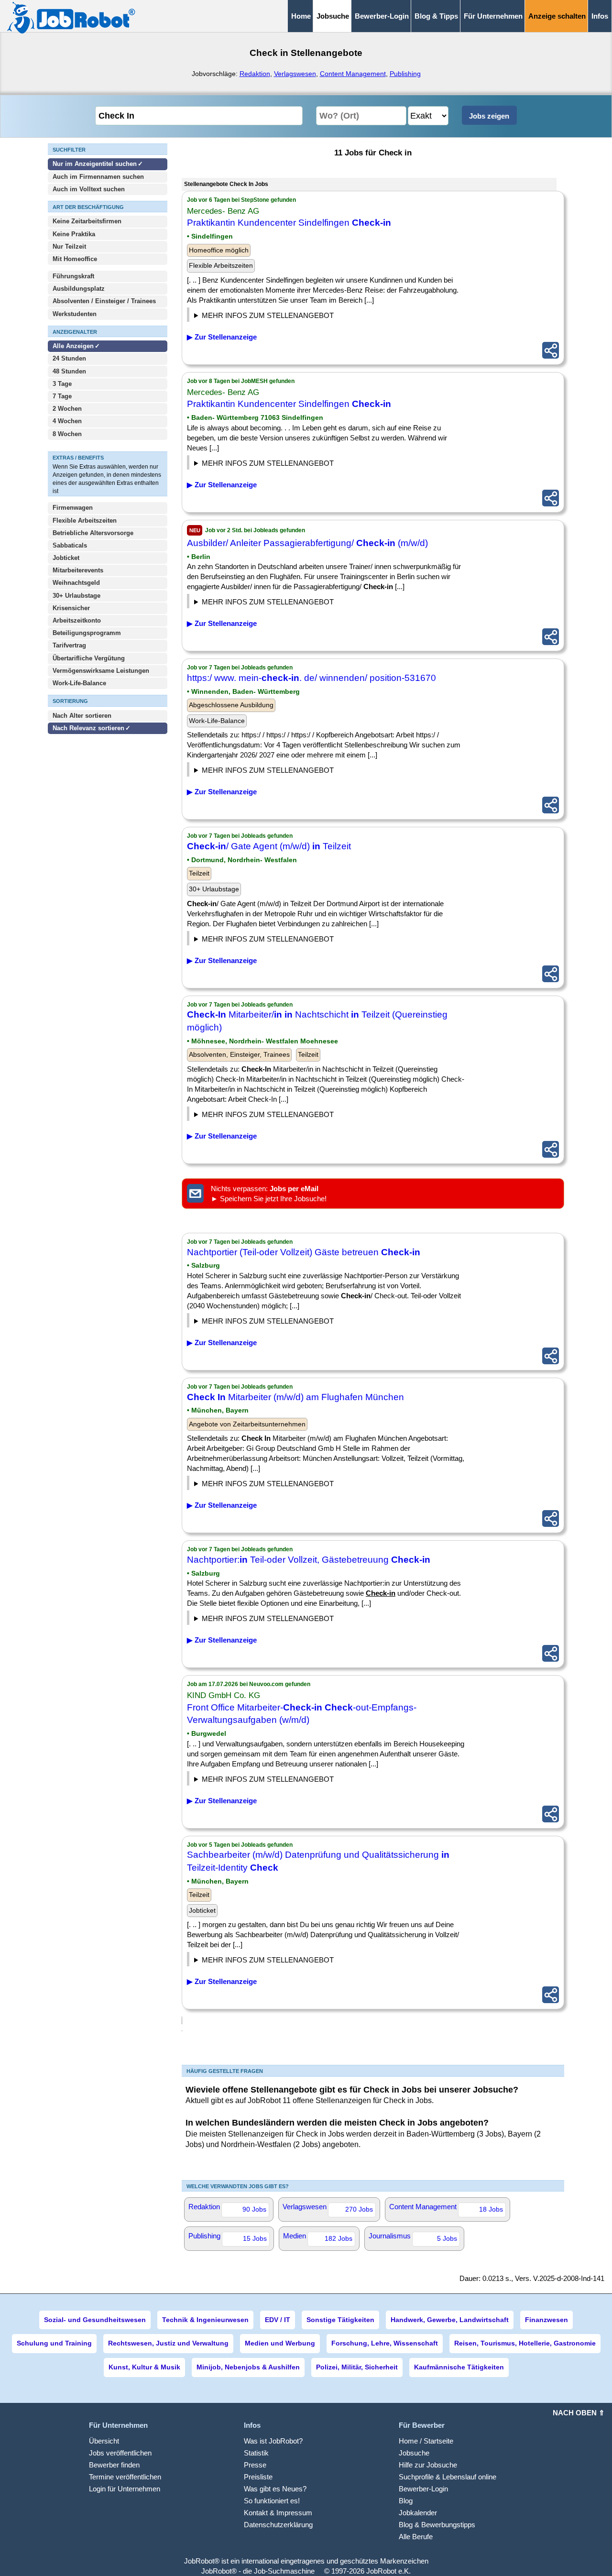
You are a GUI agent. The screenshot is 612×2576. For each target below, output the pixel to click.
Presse (255, 2465)
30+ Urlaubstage (76, 596)
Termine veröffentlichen (125, 2477)
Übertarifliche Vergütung (89, 658)
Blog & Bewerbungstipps (437, 2525)
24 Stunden (69, 358)
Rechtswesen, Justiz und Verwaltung (168, 2343)
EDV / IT (278, 2320)
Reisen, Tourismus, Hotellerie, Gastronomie (525, 2343)
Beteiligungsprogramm (87, 633)
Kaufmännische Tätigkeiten (459, 2367)
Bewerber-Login (382, 16)
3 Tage (62, 384)
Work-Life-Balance (79, 683)
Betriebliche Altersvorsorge (93, 533)
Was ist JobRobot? (273, 2441)
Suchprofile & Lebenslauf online (448, 2477)
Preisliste (258, 2477)
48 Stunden (69, 371)
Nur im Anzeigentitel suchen (95, 164)
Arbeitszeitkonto (77, 620)
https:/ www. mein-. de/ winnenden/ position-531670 (311, 678)
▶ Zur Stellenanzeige (222, 337)
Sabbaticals (70, 545)
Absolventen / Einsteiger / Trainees (104, 301)
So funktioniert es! (272, 2501)
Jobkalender (418, 2513)
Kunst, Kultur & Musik (144, 2367)
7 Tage (62, 396)
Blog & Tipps (436, 16)
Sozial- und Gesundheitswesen (95, 2320)
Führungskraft (73, 276)
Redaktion (255, 74)
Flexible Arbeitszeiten (85, 521)
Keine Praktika (74, 234)
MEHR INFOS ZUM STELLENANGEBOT (268, 315)
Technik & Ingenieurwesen (205, 2320)
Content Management (353, 74)
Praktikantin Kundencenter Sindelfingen (289, 223)
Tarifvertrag (69, 645)
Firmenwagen (73, 508)
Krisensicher (71, 608)
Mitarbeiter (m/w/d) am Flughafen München (295, 1397)
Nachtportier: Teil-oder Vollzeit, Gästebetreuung (309, 1560)
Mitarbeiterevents (78, 570)
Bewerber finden (114, 2465)
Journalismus (413, 2237)
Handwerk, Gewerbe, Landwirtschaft (450, 2320)
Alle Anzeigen (74, 346)
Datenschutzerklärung (278, 2525)
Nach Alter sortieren (82, 716)
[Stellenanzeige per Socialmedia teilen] (551, 350)
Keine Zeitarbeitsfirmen (87, 221)
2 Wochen (67, 409)
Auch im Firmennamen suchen (98, 177)
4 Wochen (67, 421)
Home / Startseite (426, 2441)
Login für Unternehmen (125, 2489)
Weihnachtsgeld (76, 583)
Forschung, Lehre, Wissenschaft (385, 2343)
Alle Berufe (416, 2537)
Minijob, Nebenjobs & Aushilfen (248, 2367)
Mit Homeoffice (75, 259)
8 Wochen (67, 434)
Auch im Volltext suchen (89, 189)
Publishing (405, 74)
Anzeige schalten (557, 16)
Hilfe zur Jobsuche (428, 2465)
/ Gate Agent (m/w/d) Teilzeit (269, 846)
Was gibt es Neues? (275, 2489)
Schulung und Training (54, 2343)
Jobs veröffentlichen (120, 2453)
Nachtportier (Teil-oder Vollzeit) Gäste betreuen (304, 1252)
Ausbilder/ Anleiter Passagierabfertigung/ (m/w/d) (307, 543)
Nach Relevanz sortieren (88, 728)
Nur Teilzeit (69, 247)
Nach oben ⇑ (579, 2413)
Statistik (256, 2453)
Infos (600, 16)
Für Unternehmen (493, 16)
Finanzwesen (546, 2320)
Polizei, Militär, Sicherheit (357, 2367)
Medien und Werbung (280, 2343)
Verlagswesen (295, 74)
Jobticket (66, 558)
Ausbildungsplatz (79, 289)
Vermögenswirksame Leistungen (101, 671)
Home (301, 16)
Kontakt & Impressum (278, 2513)
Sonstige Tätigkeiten (340, 2320)
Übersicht (104, 2441)
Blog (406, 2501)
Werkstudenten (75, 314)
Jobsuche (414, 2453)
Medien (318, 2237)
